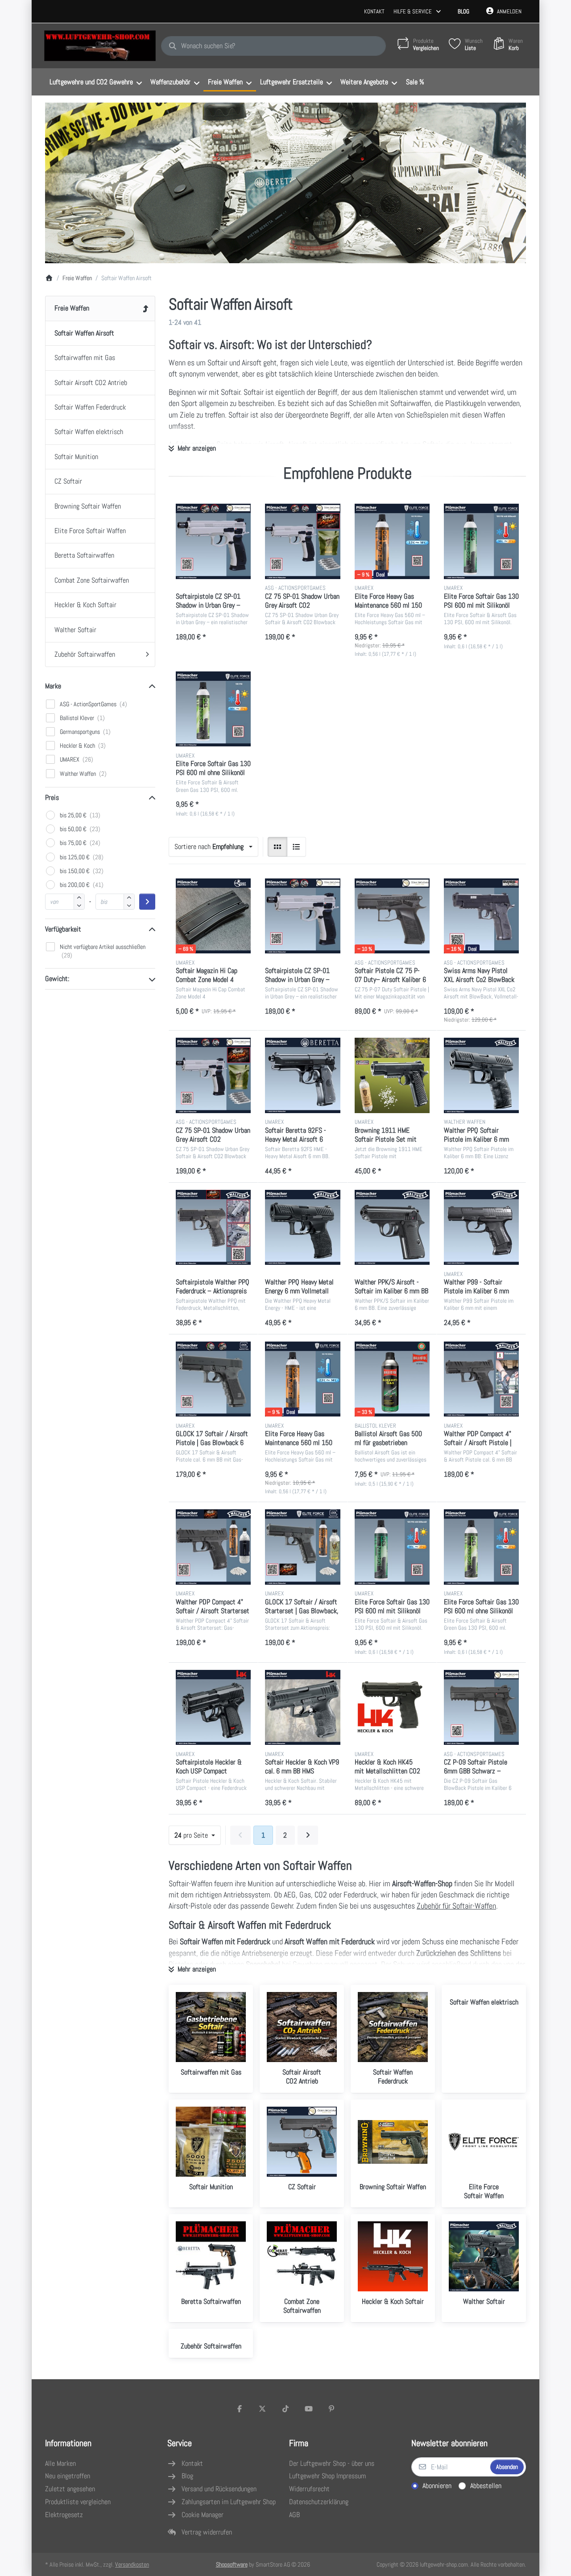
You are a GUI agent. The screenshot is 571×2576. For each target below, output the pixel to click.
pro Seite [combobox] (197, 1835)
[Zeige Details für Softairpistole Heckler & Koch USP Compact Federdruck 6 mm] (213, 1707)
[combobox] (273, 46)
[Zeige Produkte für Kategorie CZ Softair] (302, 2142)
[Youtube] (309, 2409)
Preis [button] (52, 797)
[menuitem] (95, 82)
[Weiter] (308, 1835)
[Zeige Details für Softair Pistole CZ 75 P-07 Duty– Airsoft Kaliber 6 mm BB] (392, 916)
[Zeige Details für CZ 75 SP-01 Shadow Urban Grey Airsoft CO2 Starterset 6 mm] (302, 541)
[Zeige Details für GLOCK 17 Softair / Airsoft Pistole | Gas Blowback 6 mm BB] (213, 1379)
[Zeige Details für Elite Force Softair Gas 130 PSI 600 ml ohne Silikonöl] (213, 709)
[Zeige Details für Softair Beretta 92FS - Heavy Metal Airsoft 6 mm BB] (302, 1075)
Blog (463, 11)
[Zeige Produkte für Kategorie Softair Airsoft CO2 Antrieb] (302, 2027)
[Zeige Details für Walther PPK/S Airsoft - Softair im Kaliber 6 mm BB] (392, 1227)
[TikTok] (285, 2409)
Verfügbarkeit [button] (63, 929)
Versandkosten (132, 2564)
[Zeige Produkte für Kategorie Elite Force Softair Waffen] (484, 2142)
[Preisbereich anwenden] (147, 902)
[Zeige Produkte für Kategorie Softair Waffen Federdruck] (393, 2027)
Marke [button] (53, 686)
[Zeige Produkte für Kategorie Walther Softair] (484, 2256)
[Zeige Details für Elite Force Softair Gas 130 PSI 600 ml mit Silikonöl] (481, 541)
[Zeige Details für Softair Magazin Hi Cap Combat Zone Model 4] (213, 916)
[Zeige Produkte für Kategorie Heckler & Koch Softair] (393, 2256)
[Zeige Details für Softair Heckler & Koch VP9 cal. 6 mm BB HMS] (302, 1707)
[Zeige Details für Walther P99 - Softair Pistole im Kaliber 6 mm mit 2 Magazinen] (481, 1227)
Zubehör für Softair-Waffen (456, 1906)
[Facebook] (240, 2409)
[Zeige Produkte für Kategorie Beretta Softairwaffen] (211, 2256)
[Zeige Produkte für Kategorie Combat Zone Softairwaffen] (302, 2256)
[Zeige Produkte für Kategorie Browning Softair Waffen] (393, 2142)
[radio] (277, 847)
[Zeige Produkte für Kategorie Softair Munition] (211, 2142)
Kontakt (374, 11)
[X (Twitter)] (263, 2409)
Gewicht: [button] (57, 979)
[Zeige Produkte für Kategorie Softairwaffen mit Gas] (211, 2027)
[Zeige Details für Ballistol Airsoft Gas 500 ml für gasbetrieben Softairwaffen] (392, 1379)
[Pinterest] (331, 2409)
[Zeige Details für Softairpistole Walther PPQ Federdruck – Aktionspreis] (213, 1227)
